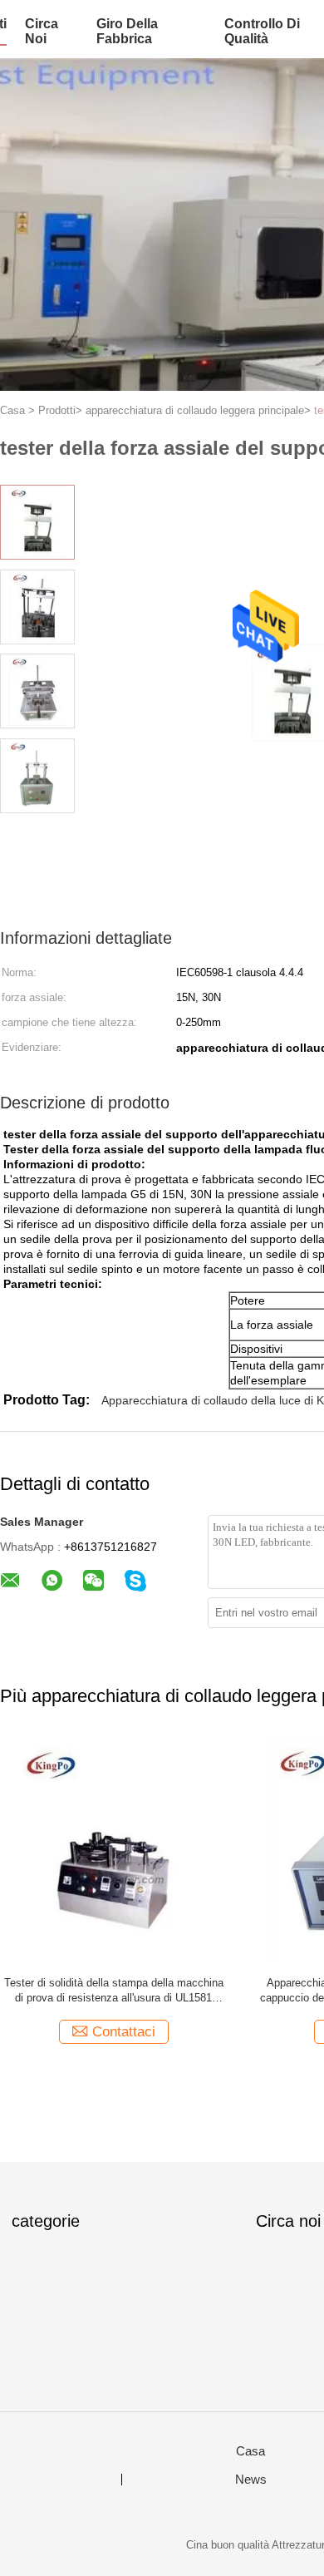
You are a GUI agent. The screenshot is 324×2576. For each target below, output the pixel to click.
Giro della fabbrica (127, 31)
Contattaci (124, 2032)
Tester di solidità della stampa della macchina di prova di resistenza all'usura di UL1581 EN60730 (114, 1991)
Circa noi (42, 31)
